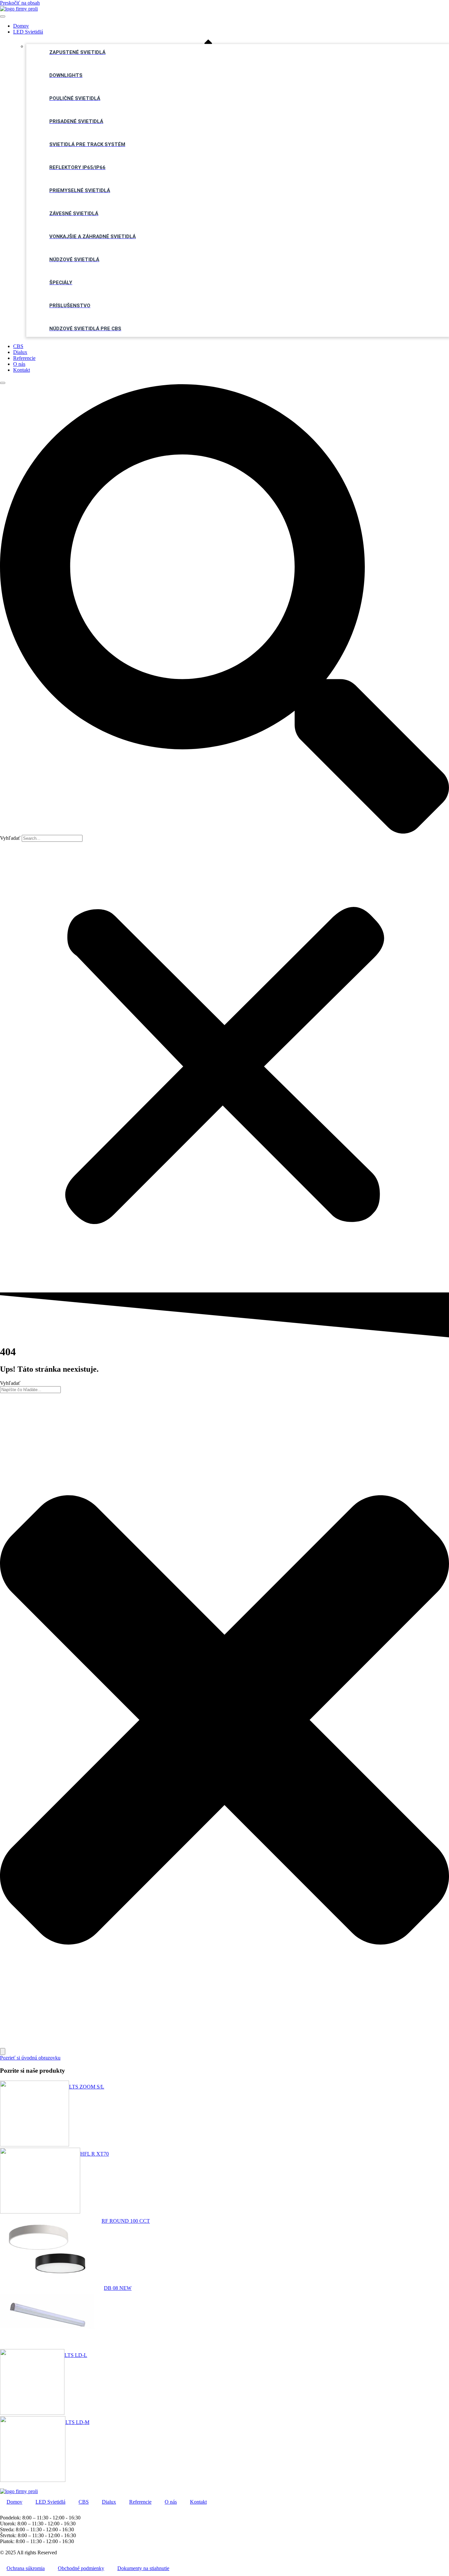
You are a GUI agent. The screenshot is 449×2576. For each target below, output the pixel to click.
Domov (21, 26)
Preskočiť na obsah (20, 3)
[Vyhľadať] (3, 2051)
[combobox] (30, 1390)
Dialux (20, 352)
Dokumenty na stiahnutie (143, 2568)
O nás (19, 364)
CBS (18, 346)
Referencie (24, 358)
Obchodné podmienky (81, 2568)
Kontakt (22, 370)
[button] (225, 610)
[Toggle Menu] (3, 16)
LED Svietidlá (28, 32)
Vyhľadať (10, 838)
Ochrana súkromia (26, 2568)
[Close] (3, 383)
